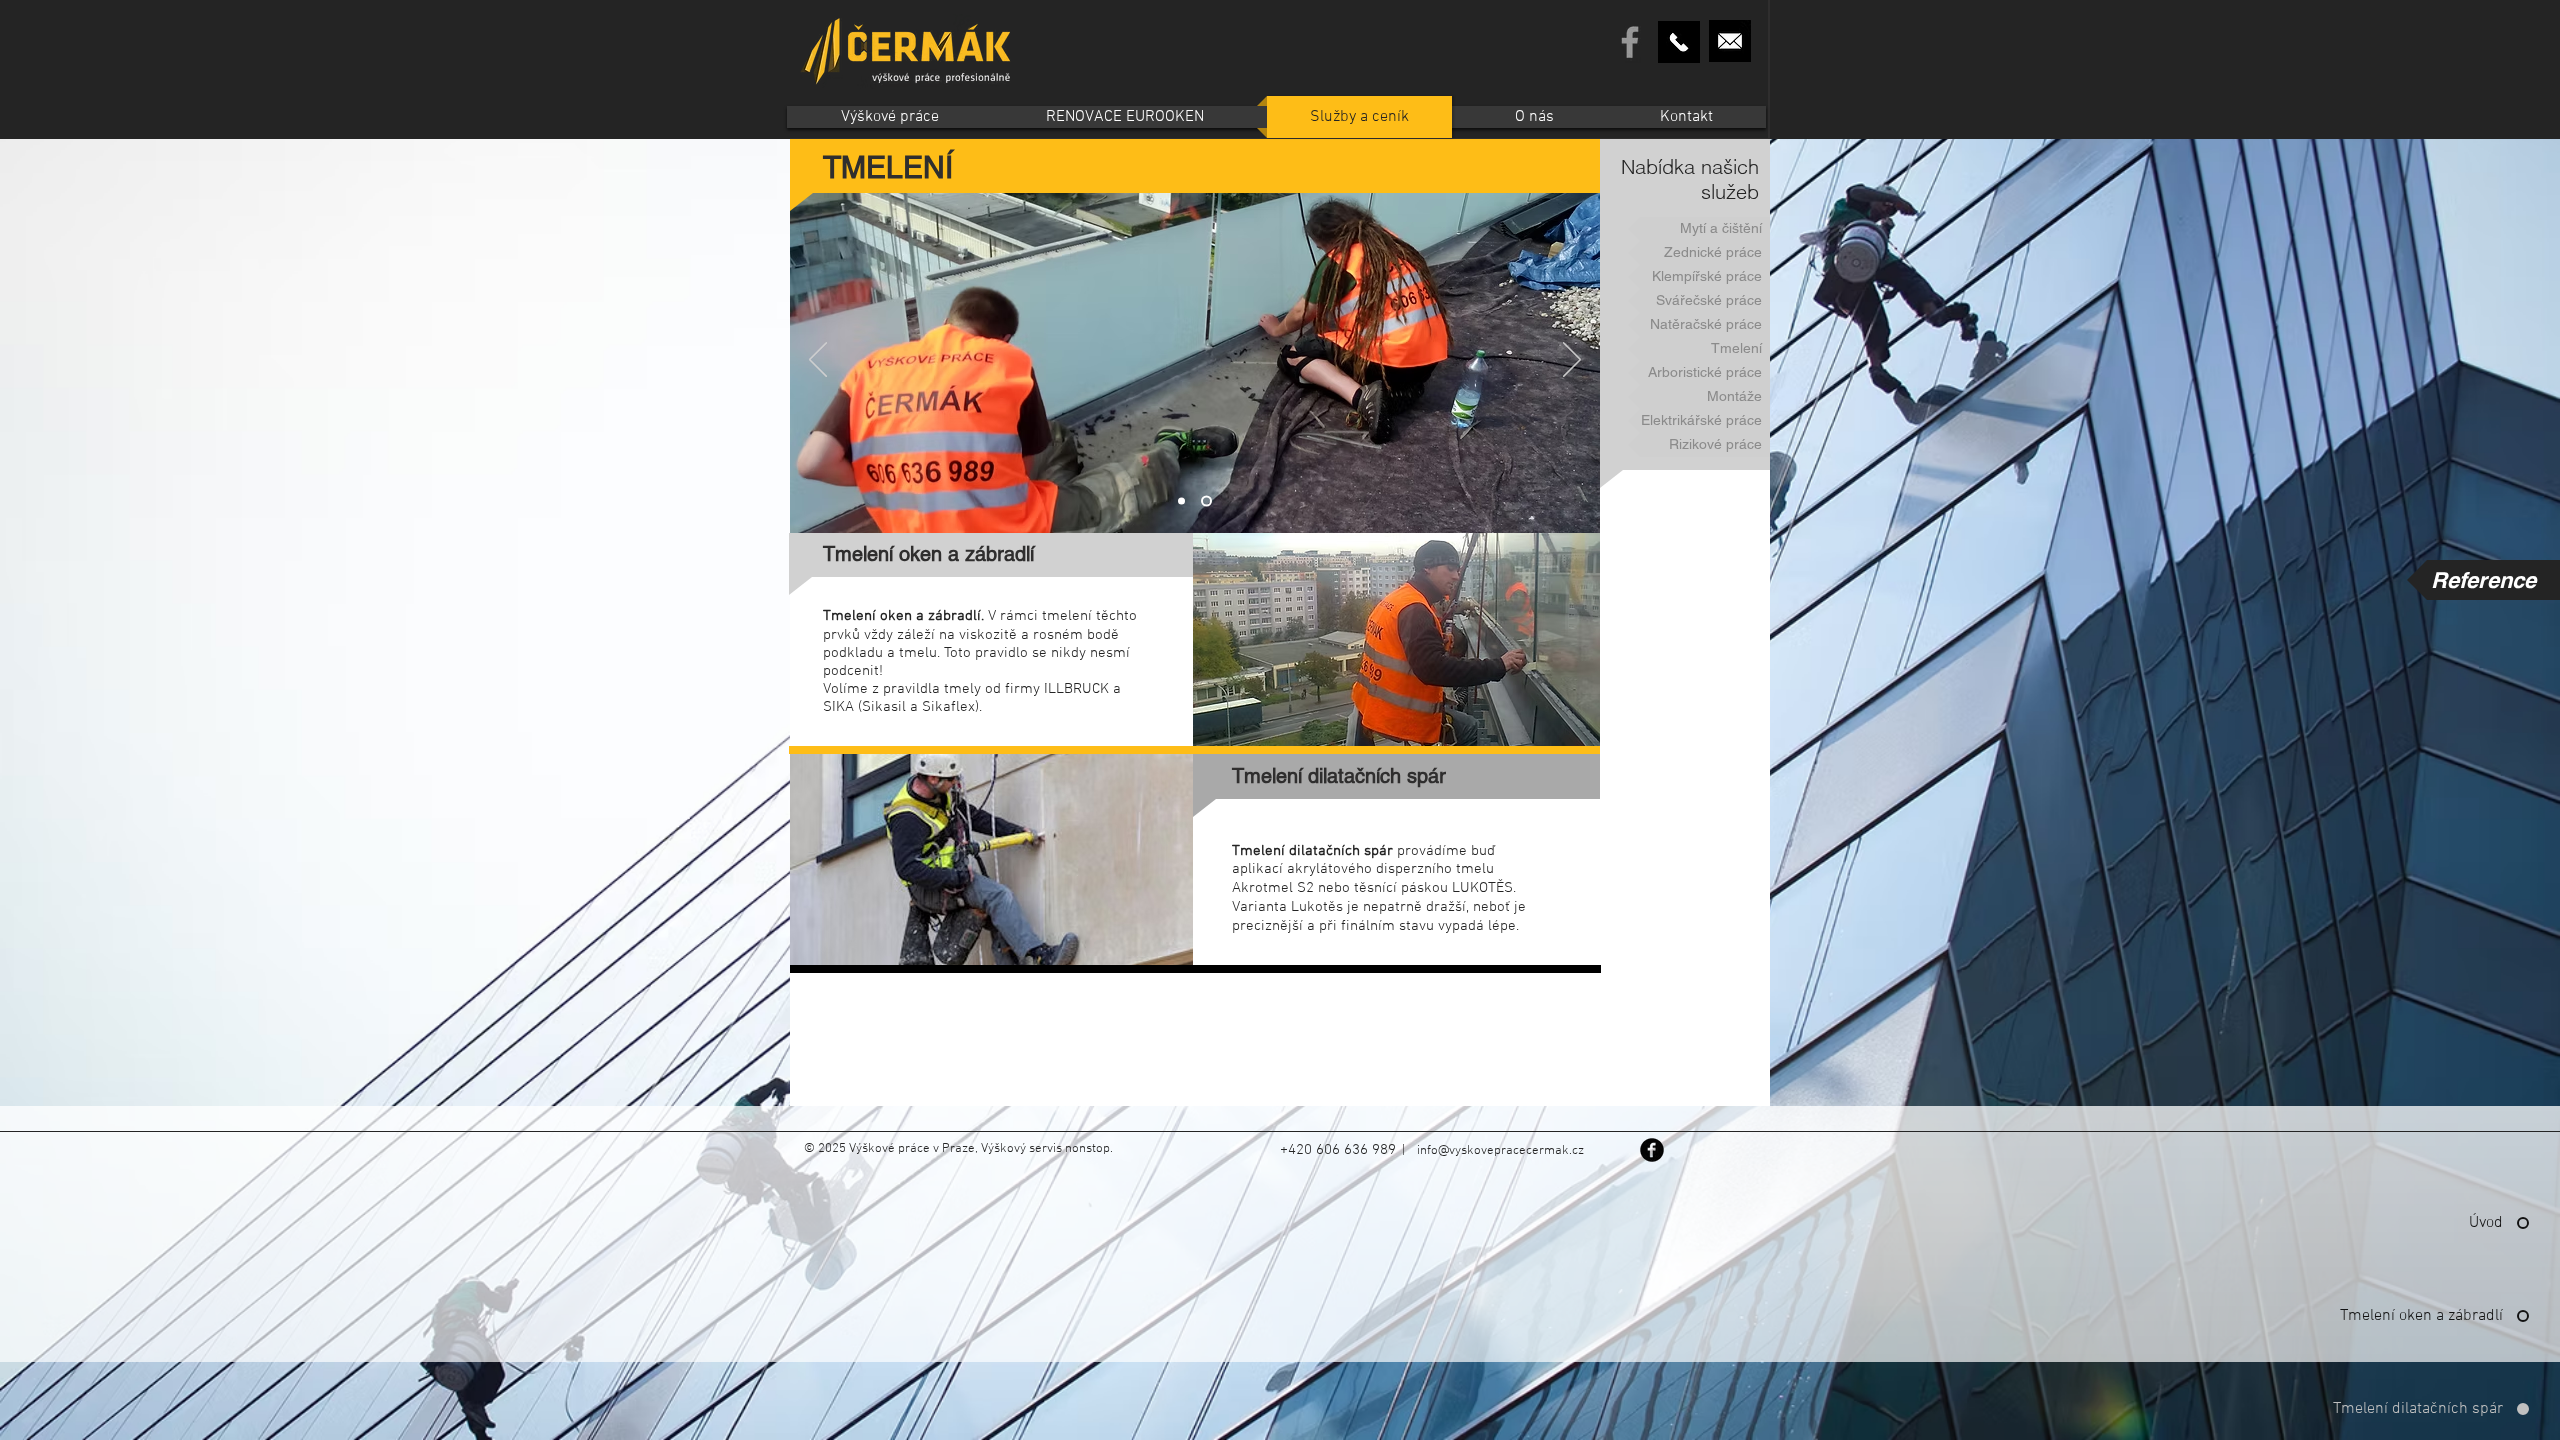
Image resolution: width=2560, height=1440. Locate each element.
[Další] (1572, 361)
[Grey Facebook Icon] (1630, 42)
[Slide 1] (1183, 501)
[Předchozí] (818, 361)
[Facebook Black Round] (1652, 1150)
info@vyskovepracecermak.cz (1500, 1151)
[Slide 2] (1208, 501)
